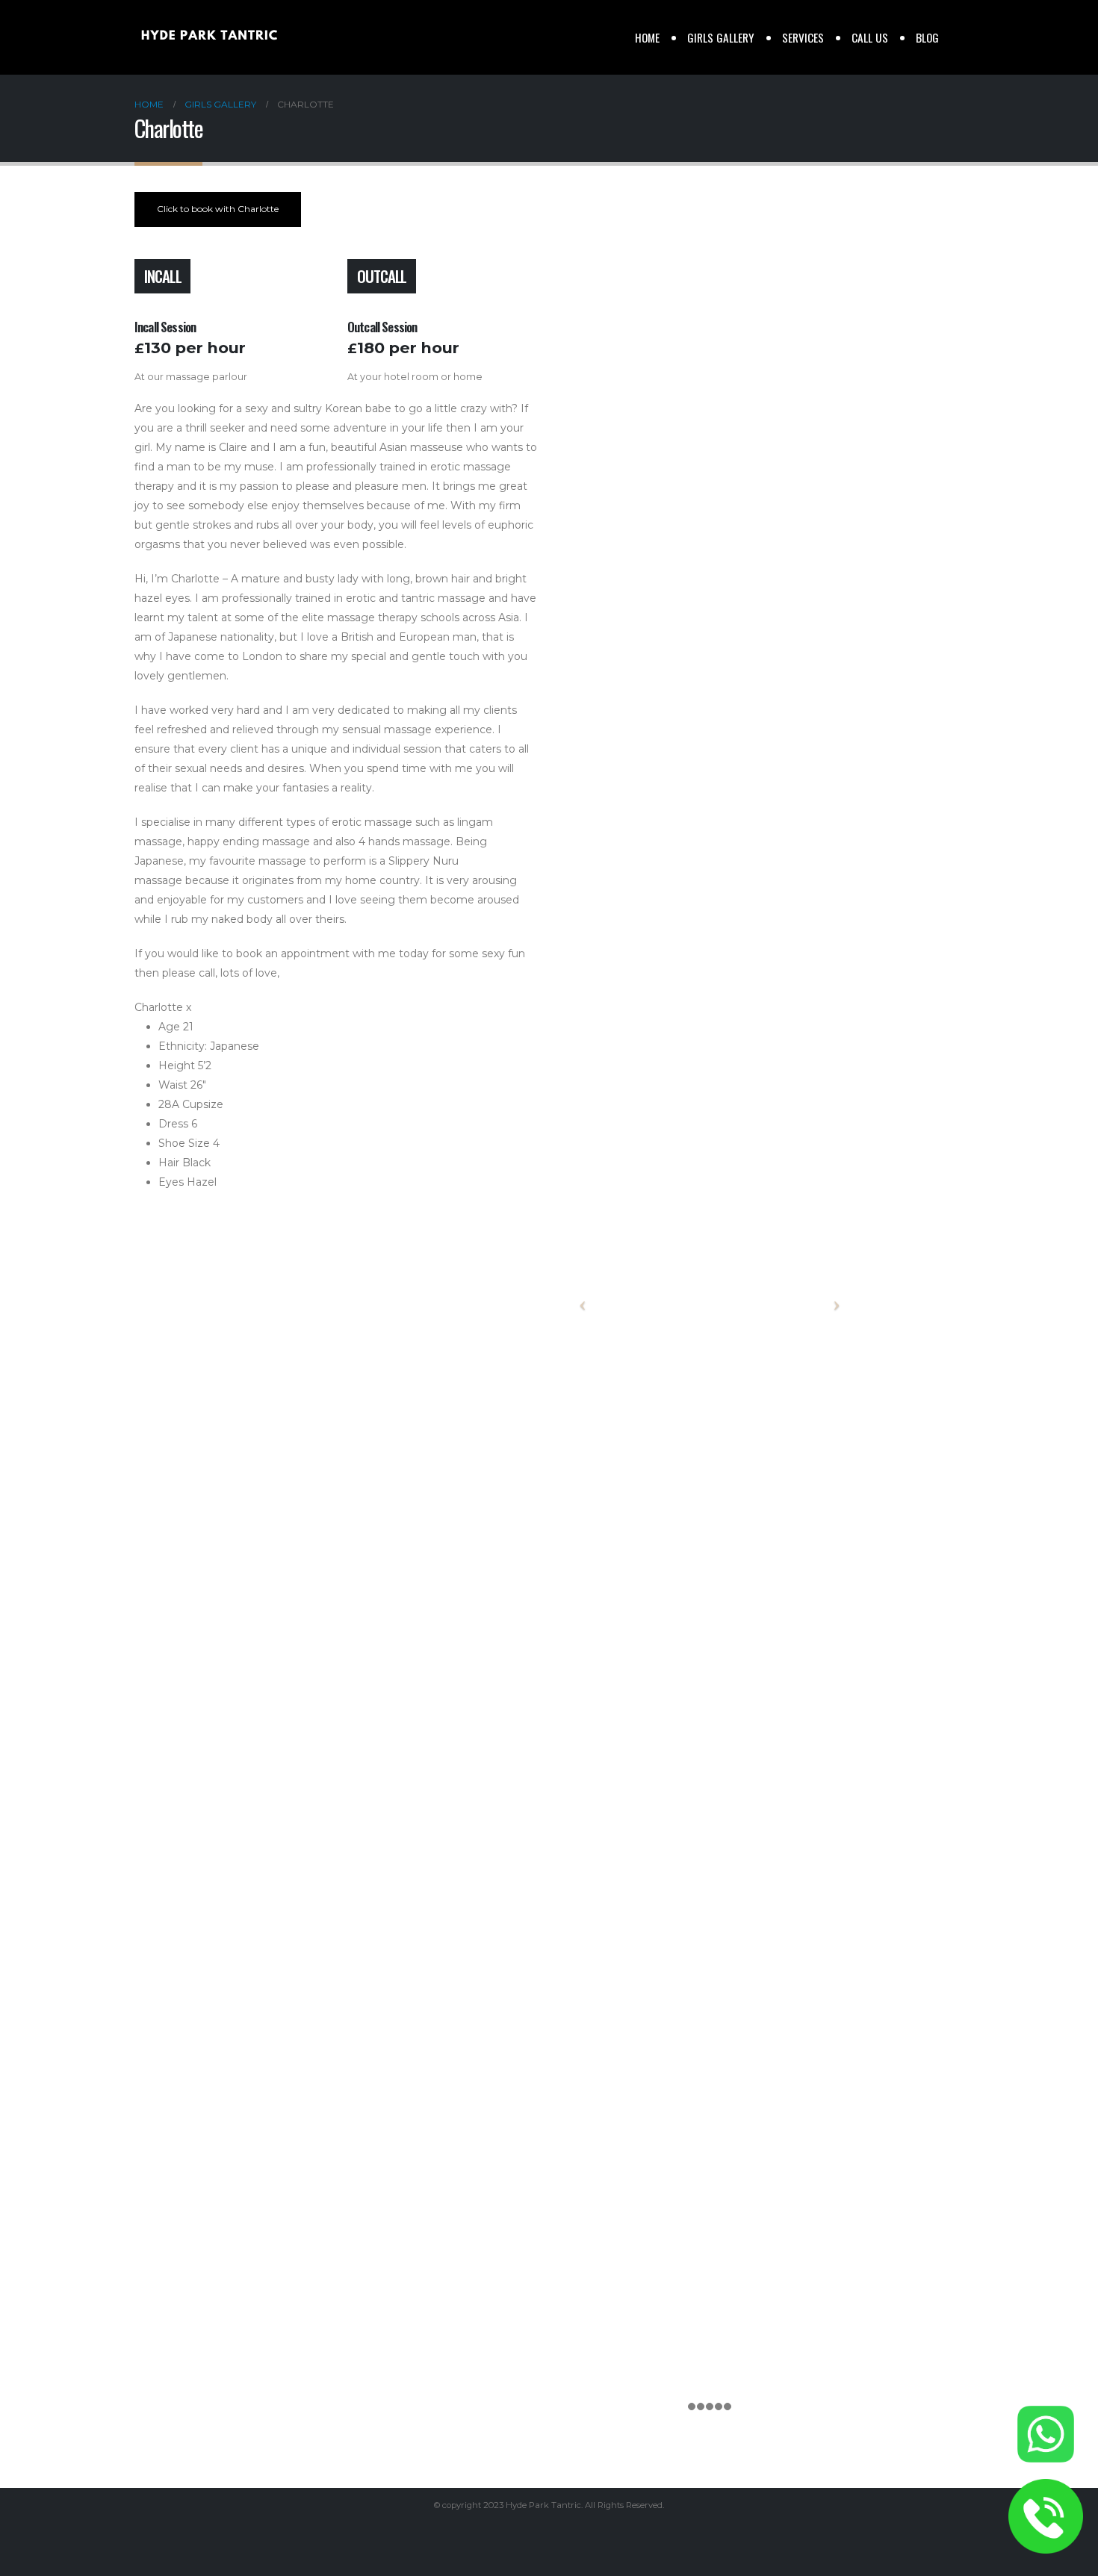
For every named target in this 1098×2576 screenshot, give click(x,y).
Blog (927, 37)
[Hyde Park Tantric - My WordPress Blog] (209, 37)
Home (647, 37)
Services (803, 37)
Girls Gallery (721, 37)
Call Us (870, 37)
